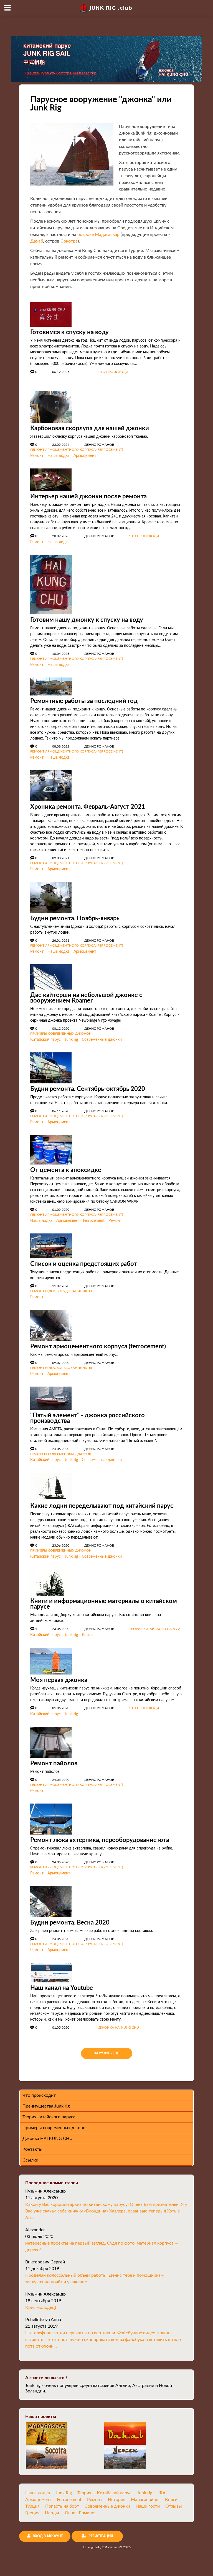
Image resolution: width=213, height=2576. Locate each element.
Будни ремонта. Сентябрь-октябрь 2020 (88, 1089)
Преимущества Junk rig (46, 2106)
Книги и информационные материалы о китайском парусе (104, 1604)
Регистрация (100, 2536)
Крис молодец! (41, 2307)
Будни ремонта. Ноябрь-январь (75, 918)
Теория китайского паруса (155, 1629)
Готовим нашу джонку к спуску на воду (87, 620)
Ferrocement (94, 1221)
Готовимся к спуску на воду (69, 332)
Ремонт (37, 456)
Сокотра (69, 241)
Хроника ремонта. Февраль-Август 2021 (88, 807)
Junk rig (71, 1040)
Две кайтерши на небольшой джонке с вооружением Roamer (86, 998)
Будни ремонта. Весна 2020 (70, 1923)
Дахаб (37, 241)
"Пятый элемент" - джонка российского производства (88, 1418)
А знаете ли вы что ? (46, 2378)
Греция (32, 2513)
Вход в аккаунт (47, 2536)
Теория (84, 2493)
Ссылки (30, 2160)
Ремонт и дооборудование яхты (61, 1291)
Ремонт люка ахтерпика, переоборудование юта (100, 1840)
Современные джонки (102, 1040)
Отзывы (174, 2506)
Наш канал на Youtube (62, 1988)
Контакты (32, 2149)
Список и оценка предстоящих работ (84, 1264)
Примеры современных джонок (61, 1034)
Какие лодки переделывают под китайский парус (102, 1506)
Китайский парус (45, 1040)
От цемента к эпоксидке (66, 1170)
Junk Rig (64, 2493)
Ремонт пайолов (54, 1763)
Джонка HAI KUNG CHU (119, 2028)
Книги (87, 1635)
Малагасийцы (145, 2500)
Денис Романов (81, 2513)
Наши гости (148, 2506)
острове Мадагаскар (98, 235)
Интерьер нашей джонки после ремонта (88, 496)
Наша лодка (59, 456)
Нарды (52, 2513)
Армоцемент (85, 456)
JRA (162, 2493)
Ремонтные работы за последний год (84, 701)
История (117, 2500)
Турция (32, 2506)
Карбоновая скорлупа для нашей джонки (90, 428)
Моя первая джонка (59, 1680)
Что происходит (114, 372)
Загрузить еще (106, 2053)
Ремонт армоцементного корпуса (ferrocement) (77, 450)
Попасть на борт (62, 2506)
